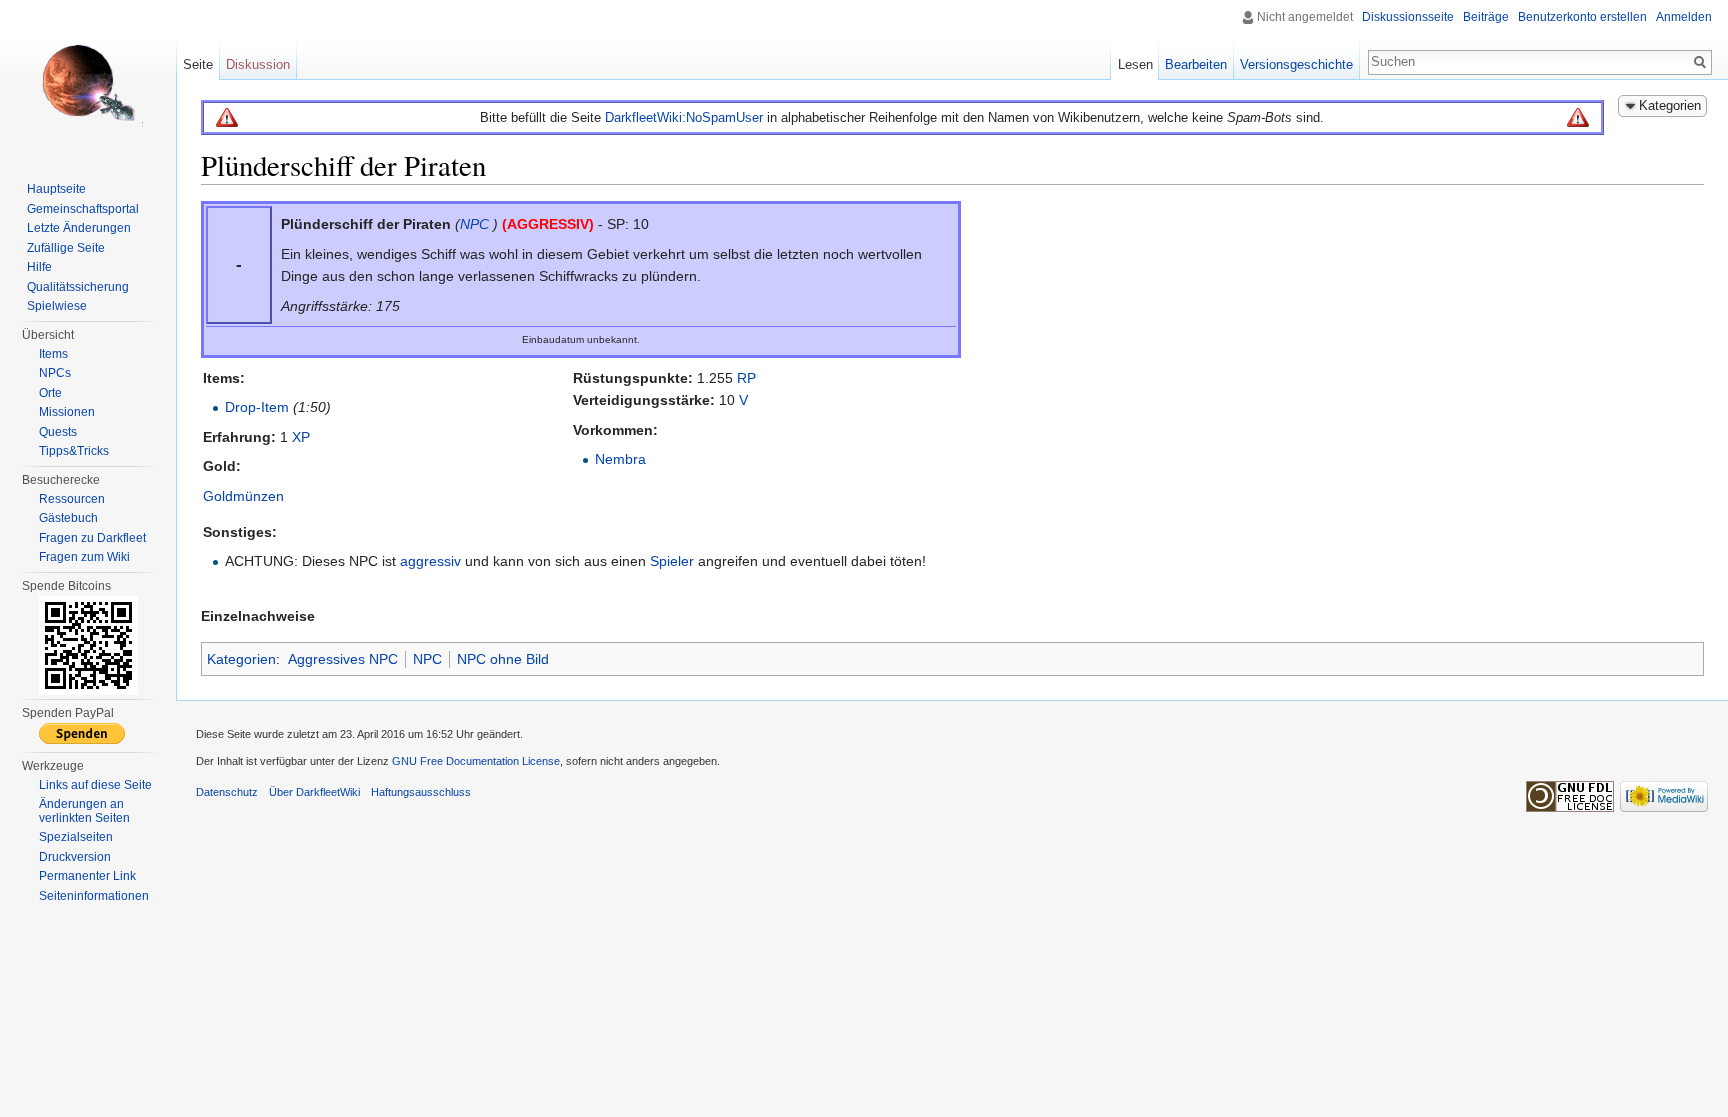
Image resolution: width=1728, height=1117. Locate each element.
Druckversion (75, 857)
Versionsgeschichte (1296, 64)
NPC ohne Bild (503, 659)
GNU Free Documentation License (476, 761)
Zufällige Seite (66, 248)
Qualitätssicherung (78, 287)
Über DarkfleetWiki (314, 792)
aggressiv (430, 561)
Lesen (1135, 64)
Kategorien (241, 659)
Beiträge (1486, 17)
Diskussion (258, 64)
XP (301, 437)
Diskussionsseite (1408, 17)
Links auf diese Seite (95, 785)
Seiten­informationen (94, 896)
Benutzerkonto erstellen (1582, 17)
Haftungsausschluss (421, 792)
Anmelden (1684, 17)
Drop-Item (257, 407)
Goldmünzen (243, 496)
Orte (50, 393)
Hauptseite (56, 189)
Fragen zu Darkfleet (92, 538)
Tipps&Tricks (74, 451)
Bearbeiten (1196, 64)
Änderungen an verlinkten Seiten (84, 811)
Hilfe (39, 267)
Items (53, 354)
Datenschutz (227, 792)
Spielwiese (57, 306)
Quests (58, 432)
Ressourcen (72, 499)
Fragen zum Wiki (84, 557)
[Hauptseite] (88, 80)
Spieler (672, 561)
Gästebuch (68, 518)
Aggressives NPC (343, 659)
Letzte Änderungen (79, 228)
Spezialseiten (76, 837)
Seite (198, 64)
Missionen (67, 412)
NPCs (55, 373)
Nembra (620, 459)
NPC (474, 224)
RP (746, 378)
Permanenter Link (87, 876)
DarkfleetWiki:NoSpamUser (684, 117)
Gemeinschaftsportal (83, 209)
